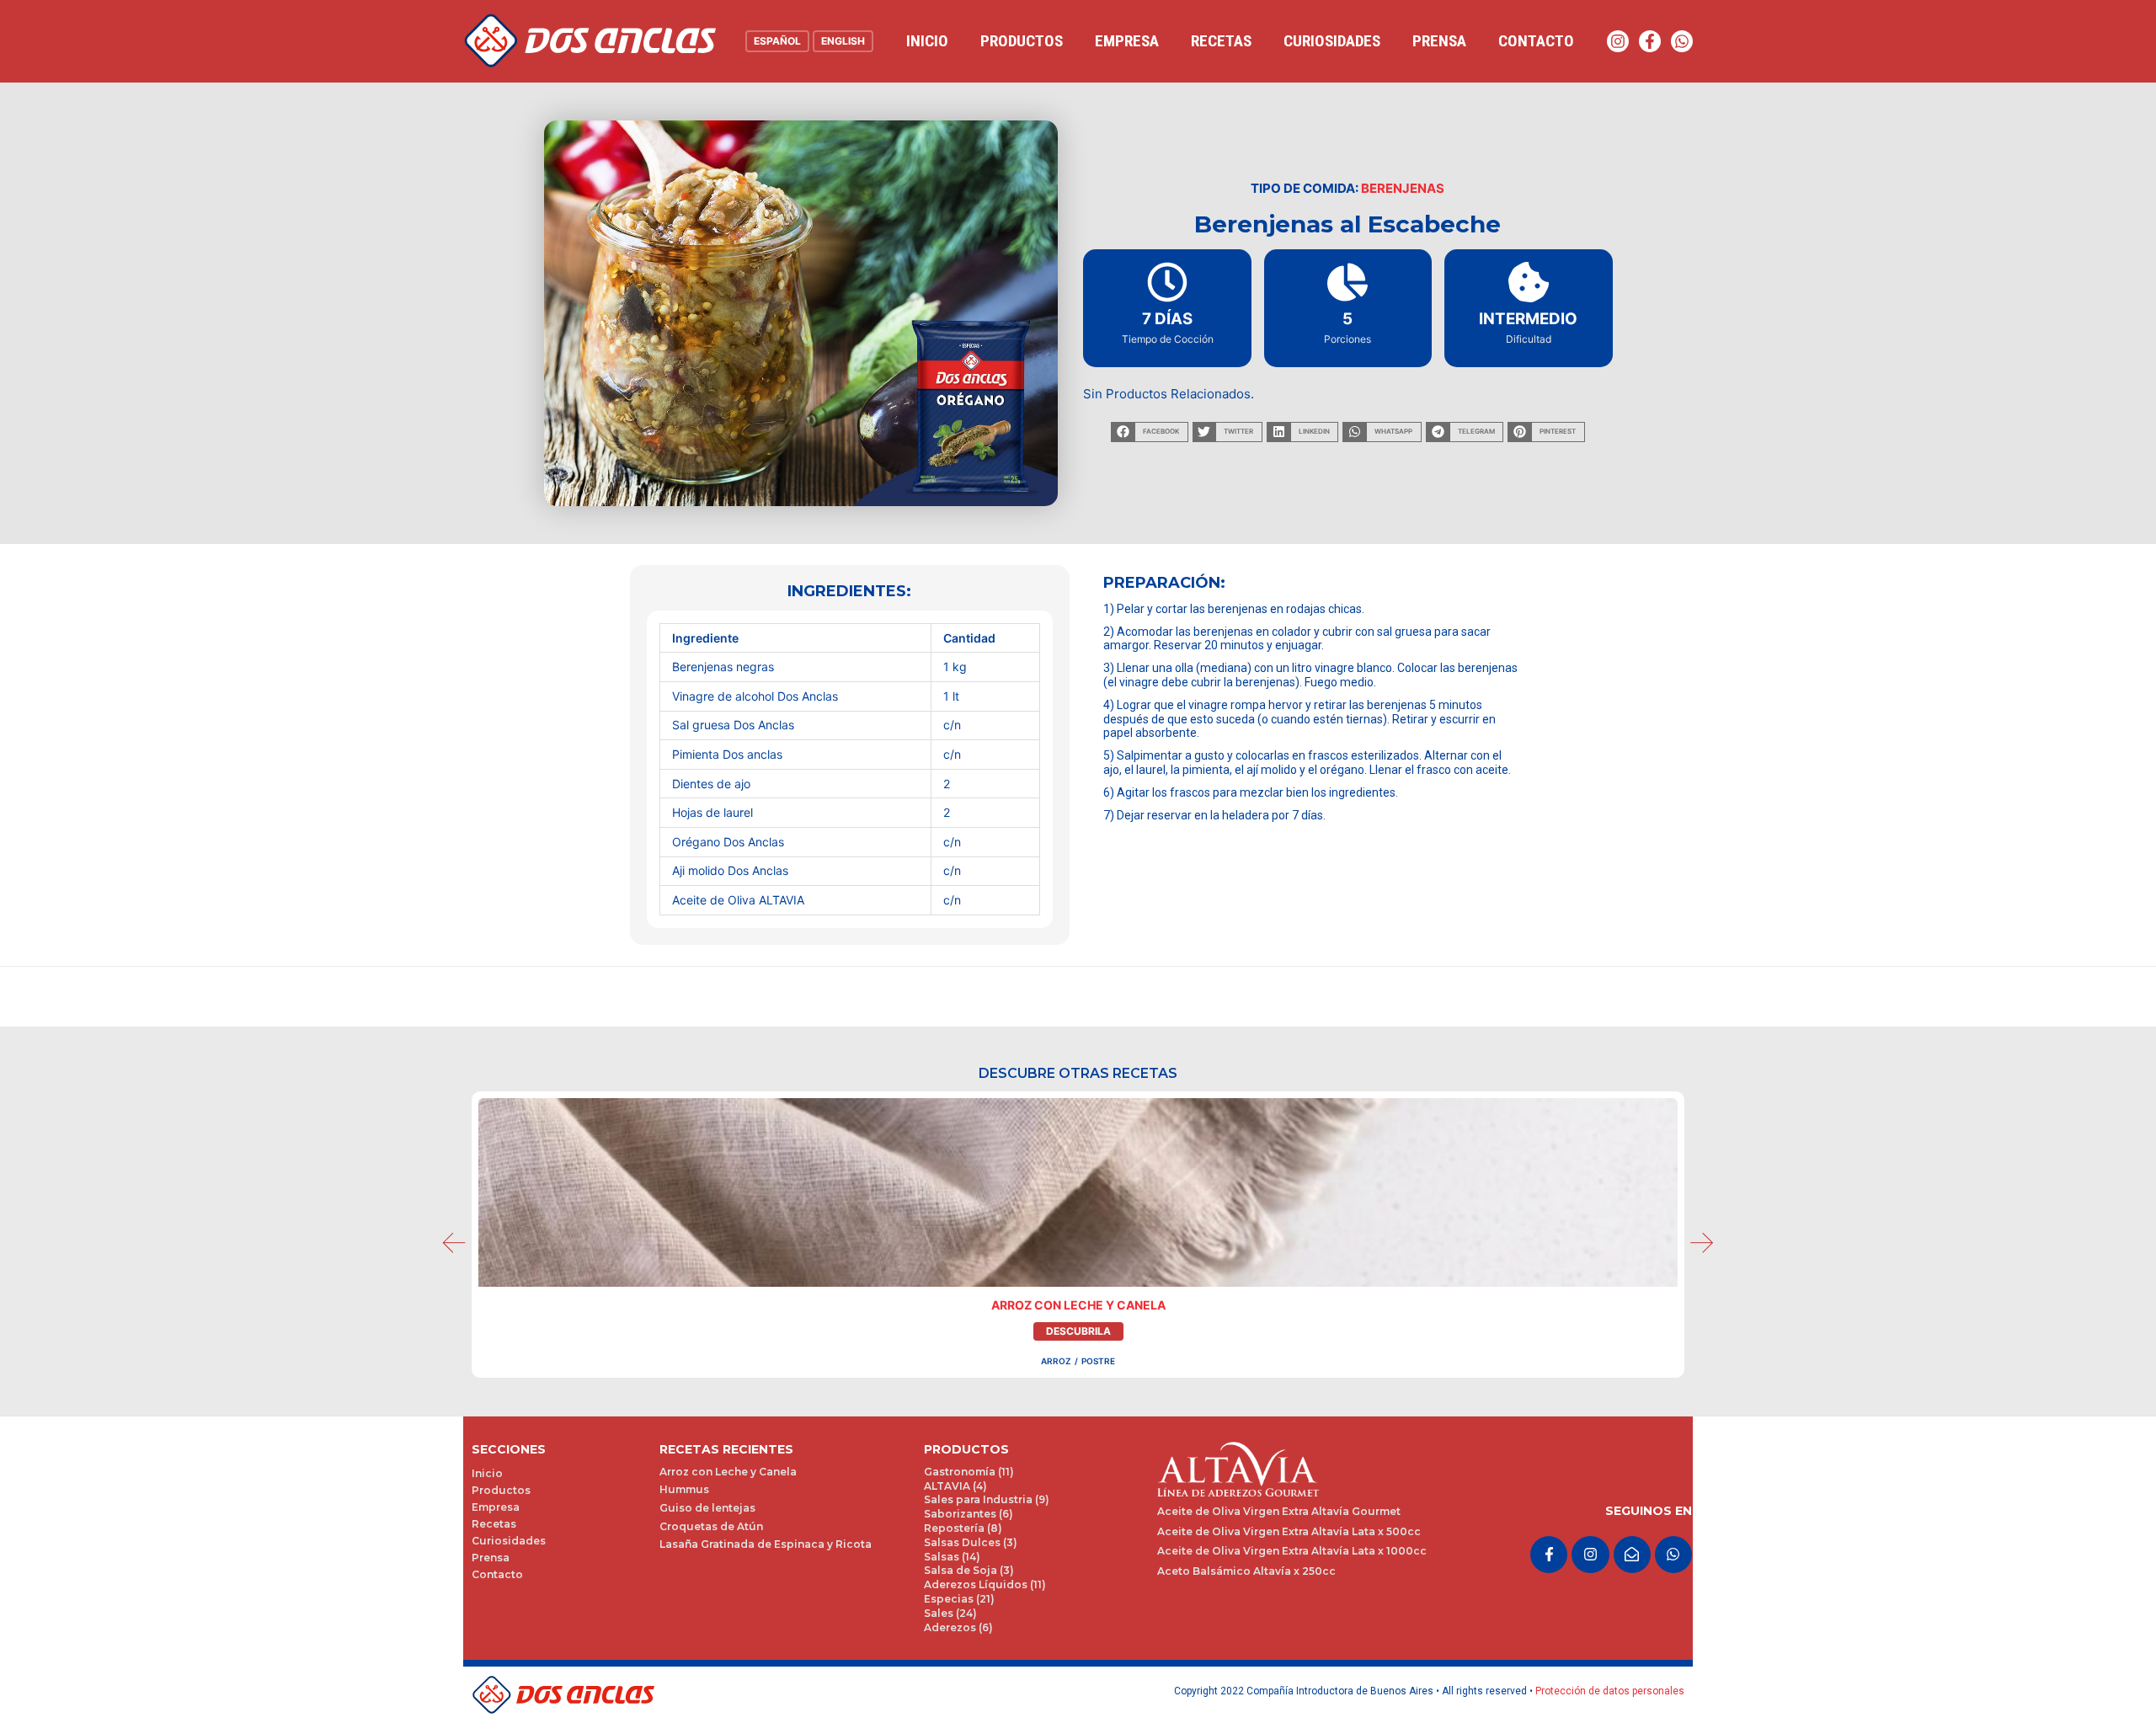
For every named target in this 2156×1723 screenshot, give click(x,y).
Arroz (1056, 1361)
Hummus (684, 1489)
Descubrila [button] (1078, 1331)
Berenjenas (1403, 188)
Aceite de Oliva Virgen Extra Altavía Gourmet (1279, 1511)
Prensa (1439, 41)
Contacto (1536, 41)
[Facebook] (1650, 41)
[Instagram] (1618, 41)
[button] (1149, 432)
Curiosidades (1332, 41)
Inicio (927, 41)
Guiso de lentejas (707, 1508)
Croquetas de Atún (711, 1526)
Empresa (1127, 41)
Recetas (1221, 41)
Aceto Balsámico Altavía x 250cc (1246, 1571)
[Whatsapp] (1682, 41)
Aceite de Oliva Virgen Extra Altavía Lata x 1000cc (1292, 1551)
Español (777, 41)
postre (1098, 1361)
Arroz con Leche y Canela (1078, 1305)
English (843, 41)
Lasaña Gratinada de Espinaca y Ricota (766, 1544)
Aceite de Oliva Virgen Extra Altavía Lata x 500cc (1289, 1531)
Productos (1022, 41)
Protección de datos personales (1610, 1691)
